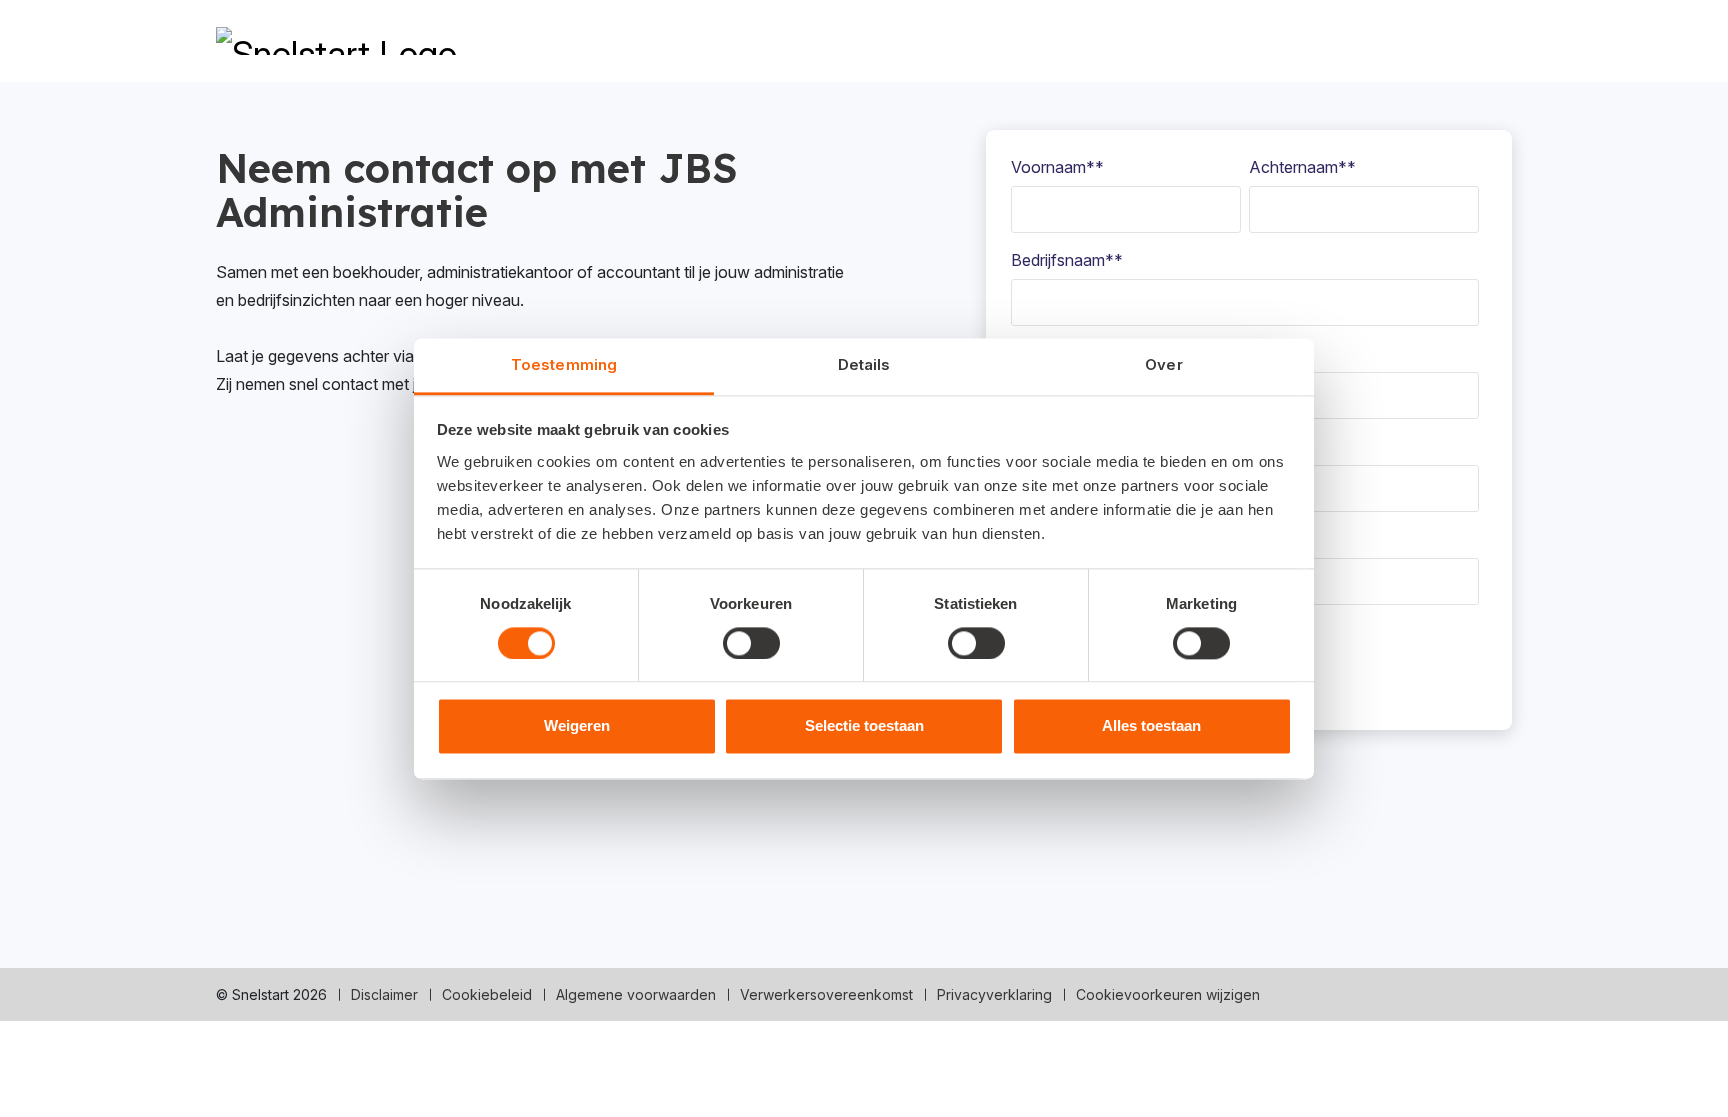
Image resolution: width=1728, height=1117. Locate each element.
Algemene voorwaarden (636, 994)
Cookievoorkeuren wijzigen (1168, 994)
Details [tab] (864, 364)
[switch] (751, 643)
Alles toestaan (1151, 726)
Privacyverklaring (994, 994)
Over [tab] (1163, 364)
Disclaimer (384, 994)
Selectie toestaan (864, 726)
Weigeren (577, 726)
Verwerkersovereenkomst (826, 994)
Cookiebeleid (487, 994)
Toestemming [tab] (564, 364)
